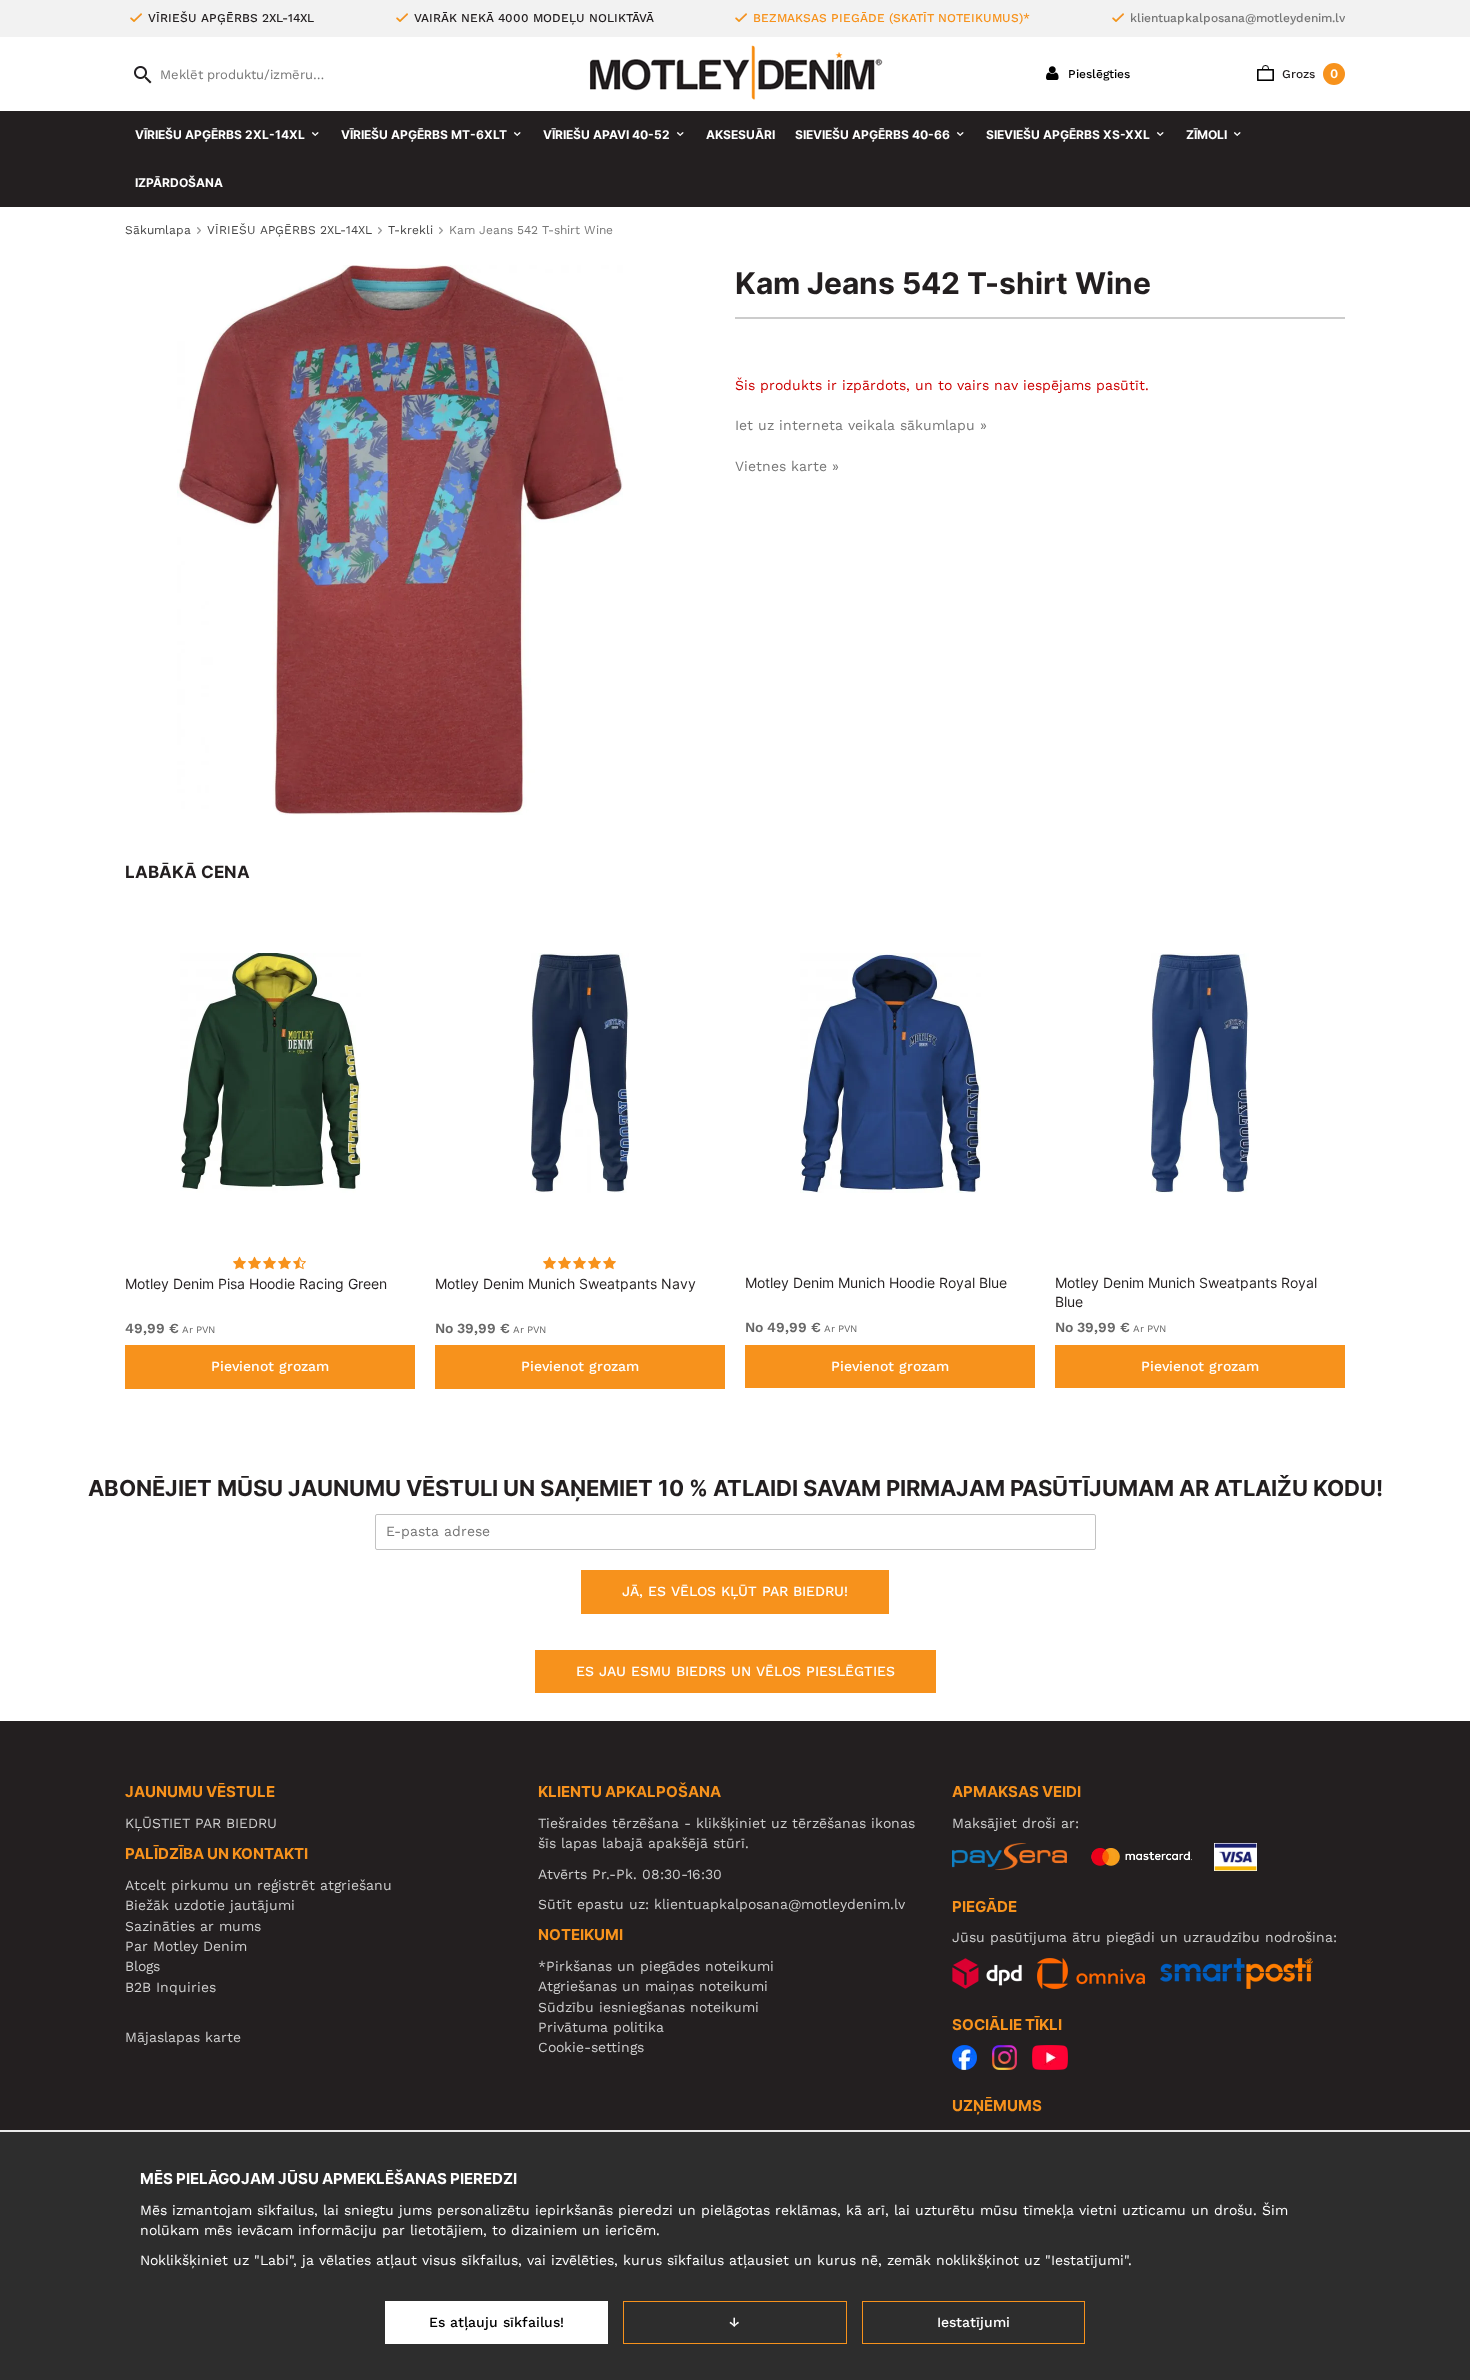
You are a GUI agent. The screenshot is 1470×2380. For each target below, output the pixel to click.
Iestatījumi (973, 2322)
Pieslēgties (1097, 74)
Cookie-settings (591, 2047)
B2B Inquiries (170, 1987)
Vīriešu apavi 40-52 (606, 134)
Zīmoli (1206, 134)
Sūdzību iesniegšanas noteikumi (648, 2007)
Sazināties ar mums (193, 1926)
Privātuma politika (601, 2027)
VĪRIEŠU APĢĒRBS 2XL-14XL (220, 134)
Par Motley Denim (186, 1946)
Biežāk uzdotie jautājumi (210, 1905)
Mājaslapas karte (183, 2037)
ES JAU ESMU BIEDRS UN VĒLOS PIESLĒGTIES (735, 1671)
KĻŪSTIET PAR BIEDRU (201, 1823)
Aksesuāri (740, 134)
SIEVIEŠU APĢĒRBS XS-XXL (1068, 134)
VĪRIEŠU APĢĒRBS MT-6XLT (424, 134)
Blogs (142, 1966)
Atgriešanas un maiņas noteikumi (653, 1986)
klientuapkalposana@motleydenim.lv (1237, 18)
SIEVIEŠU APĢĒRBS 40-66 (872, 134)
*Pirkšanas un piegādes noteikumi (656, 1966)
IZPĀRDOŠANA (179, 182)
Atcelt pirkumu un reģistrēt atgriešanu (258, 1885)
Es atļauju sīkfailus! (496, 2322)
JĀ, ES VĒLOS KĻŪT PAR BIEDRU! (735, 1591)
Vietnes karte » (787, 466)
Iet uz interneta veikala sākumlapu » (861, 425)
